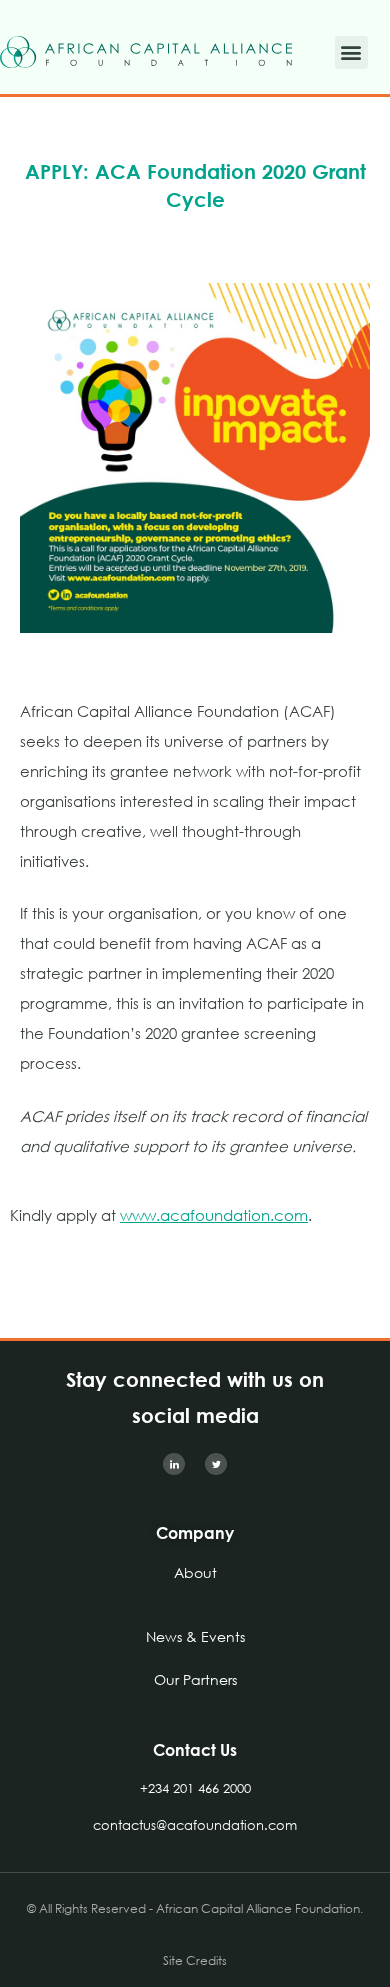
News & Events (195, 1636)
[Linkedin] (174, 1464)
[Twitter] (216, 1464)
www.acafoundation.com (214, 1215)
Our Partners (195, 1679)
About (195, 1572)
